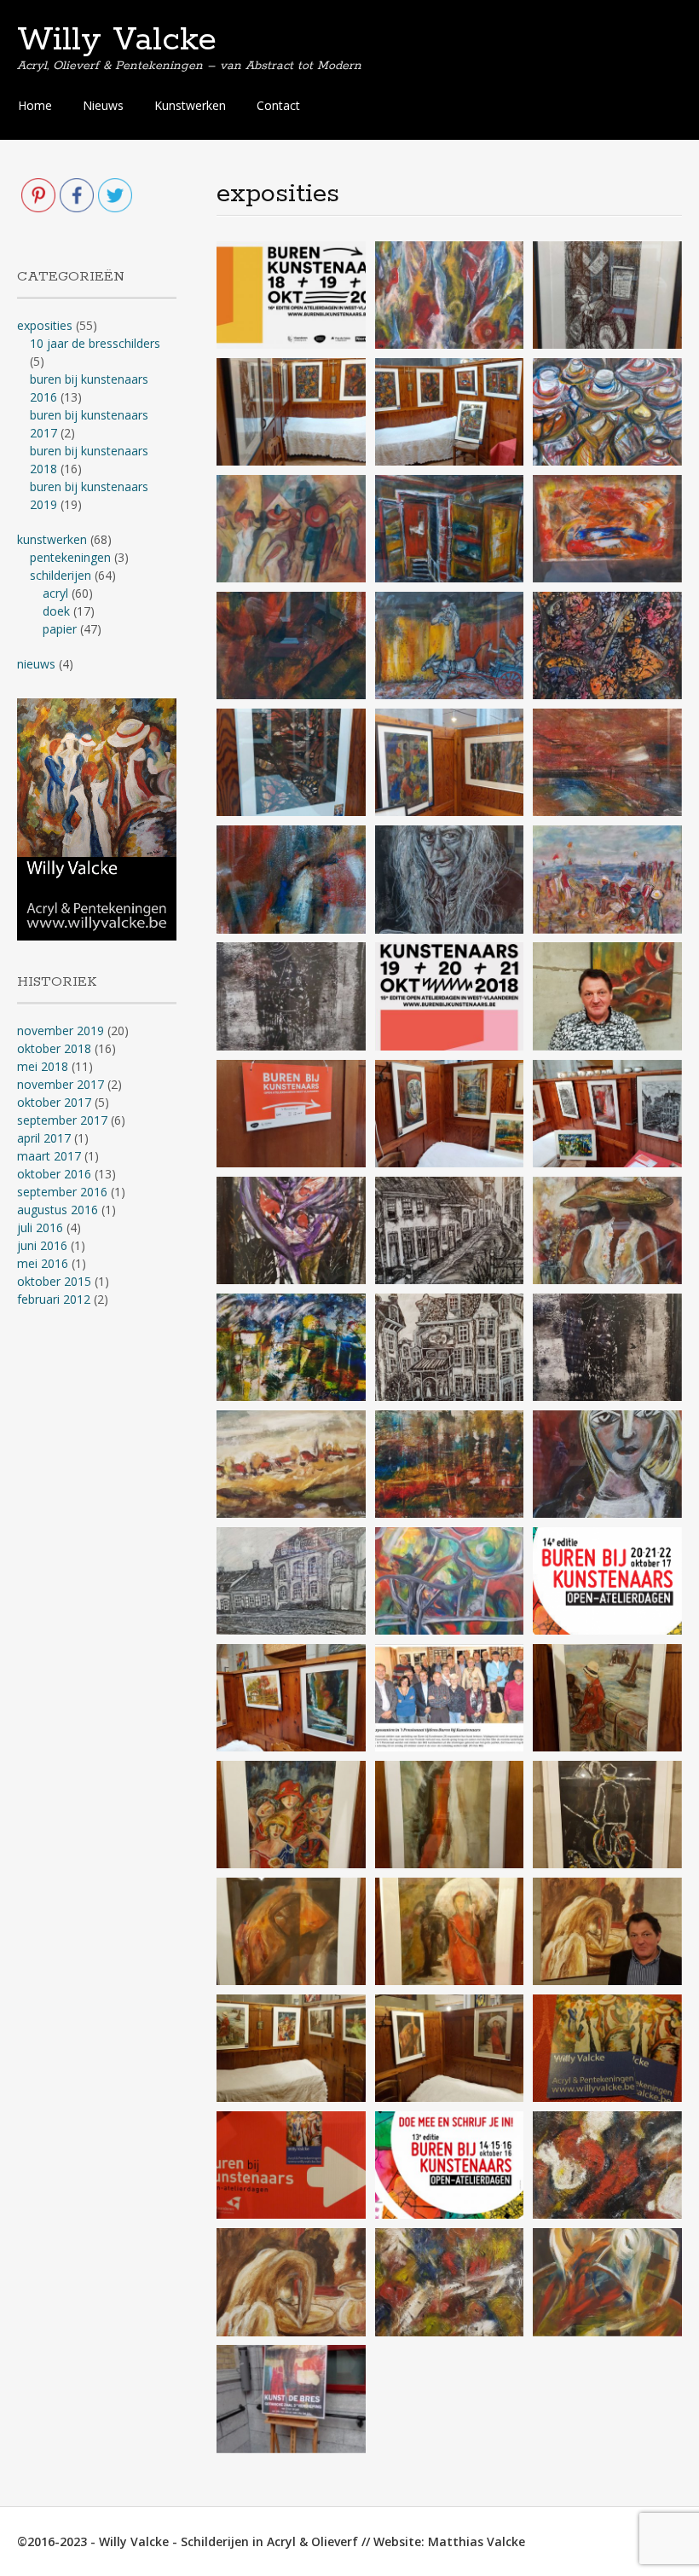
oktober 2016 (54, 1174)
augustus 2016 (58, 1210)
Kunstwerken (190, 105)
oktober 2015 (54, 1281)
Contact (278, 105)
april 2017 (44, 1138)
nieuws (36, 664)
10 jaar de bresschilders (95, 343)
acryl (55, 593)
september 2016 (62, 1192)
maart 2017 (49, 1156)
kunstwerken (52, 539)
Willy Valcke (117, 40)
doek (56, 611)
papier (60, 629)
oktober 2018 (54, 1048)
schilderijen (61, 575)
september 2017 (62, 1120)
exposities (45, 325)
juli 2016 (40, 1227)
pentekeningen (70, 557)
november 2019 (61, 1030)
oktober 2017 (54, 1102)
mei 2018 (43, 1066)
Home (35, 105)
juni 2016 (42, 1245)
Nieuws (103, 105)
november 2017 (61, 1084)
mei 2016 (43, 1263)
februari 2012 (54, 1299)
